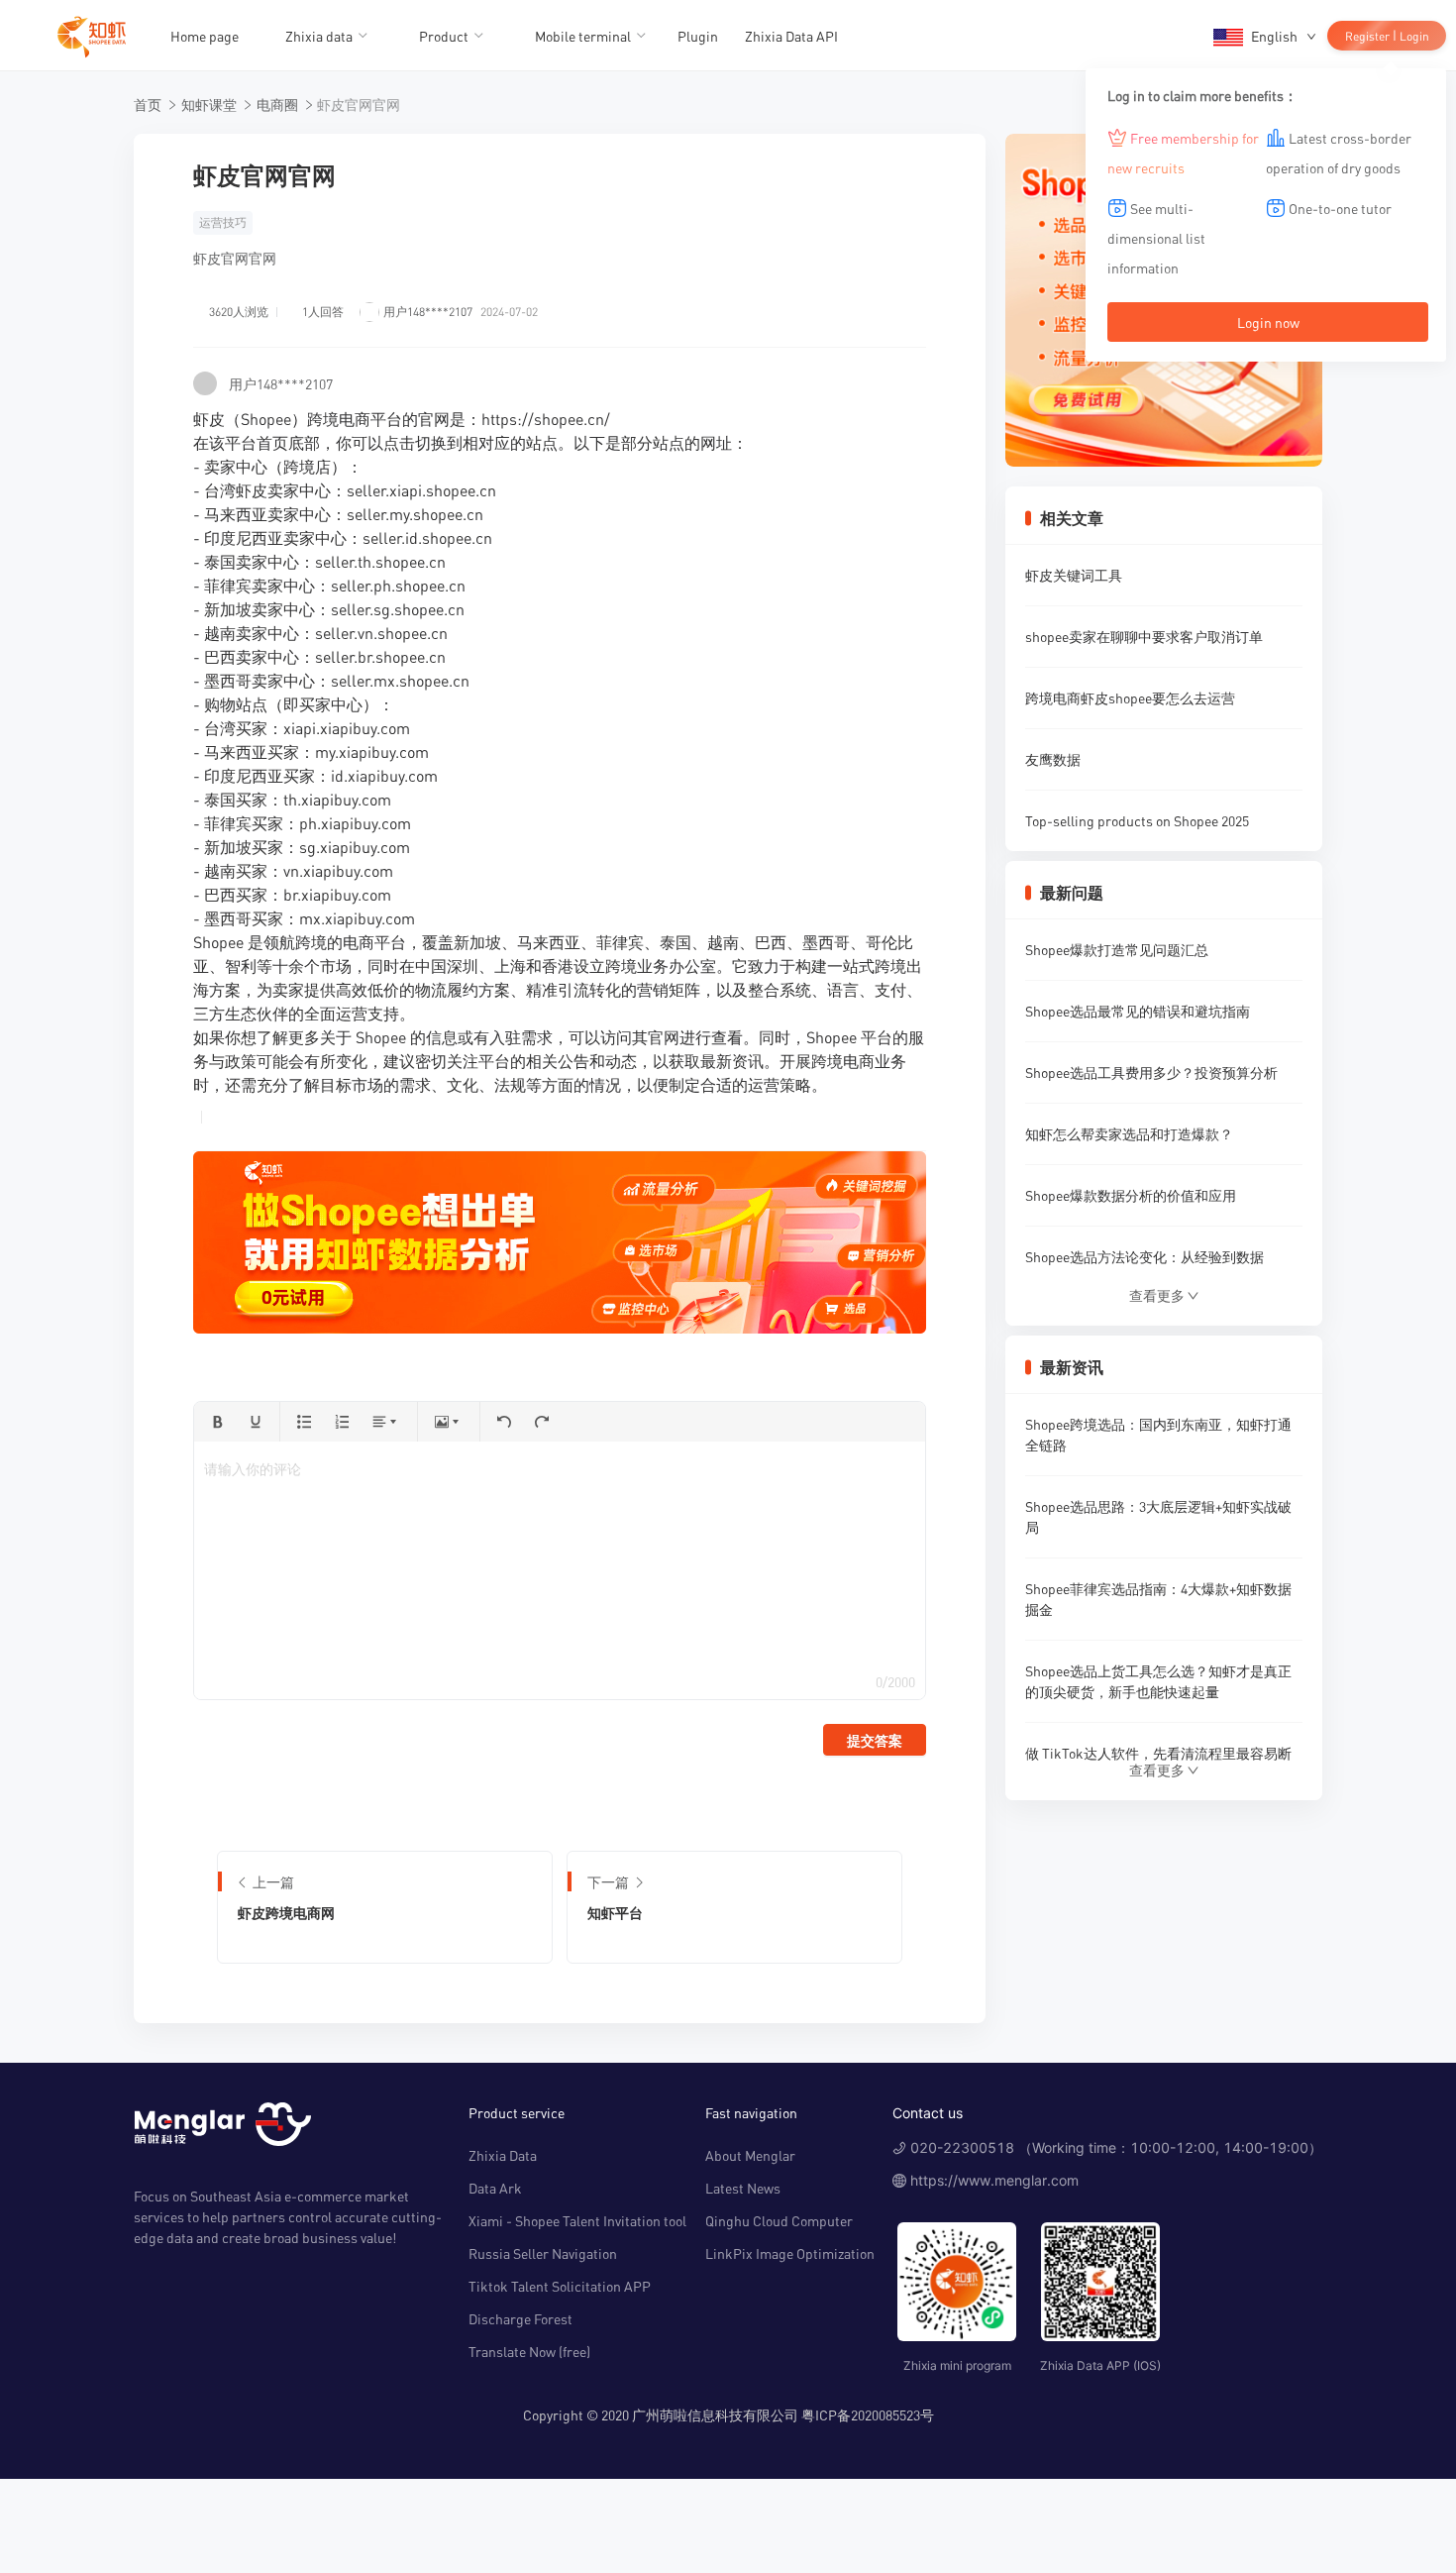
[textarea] (559, 1570)
